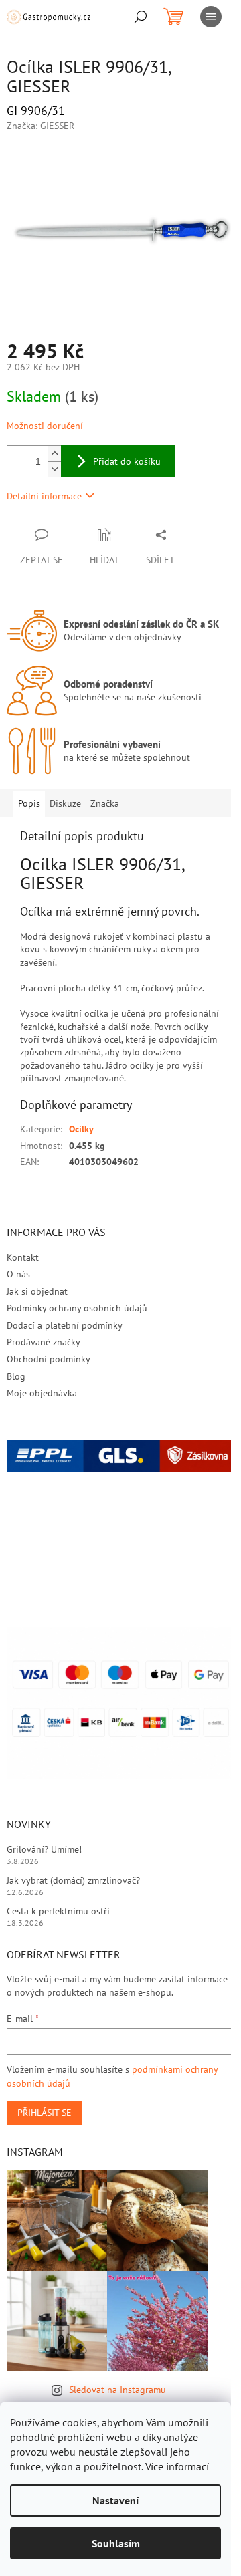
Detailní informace (44, 496)
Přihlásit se (45, 2113)
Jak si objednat (37, 1291)
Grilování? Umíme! (44, 1849)
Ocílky (81, 1129)
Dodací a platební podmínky (65, 1325)
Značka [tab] (105, 803)
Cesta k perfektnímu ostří (58, 1911)
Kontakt (23, 1257)
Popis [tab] (29, 803)
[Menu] (211, 17)
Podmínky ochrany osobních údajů (77, 1308)
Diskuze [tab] (65, 803)
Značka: (41, 126)
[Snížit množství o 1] (54, 469)
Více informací (177, 2466)
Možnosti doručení (45, 426)
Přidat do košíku (127, 461)
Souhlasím (116, 2543)
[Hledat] (141, 17)
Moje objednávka (42, 1393)
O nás (18, 1274)
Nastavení (115, 2500)
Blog (16, 1376)
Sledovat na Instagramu (117, 2390)
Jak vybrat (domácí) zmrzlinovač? (73, 1880)
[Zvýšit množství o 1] (54, 454)
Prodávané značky (44, 1342)
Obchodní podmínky (49, 1359)
